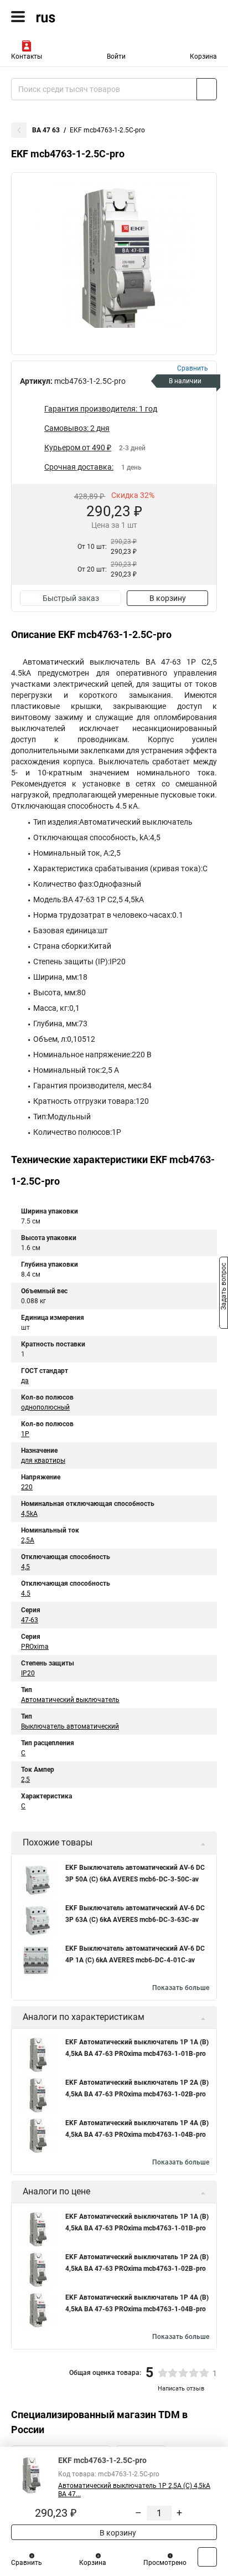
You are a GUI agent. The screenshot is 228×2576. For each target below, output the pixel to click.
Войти (116, 56)
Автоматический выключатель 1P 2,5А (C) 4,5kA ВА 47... (134, 2490)
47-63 (30, 1620)
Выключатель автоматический (70, 1726)
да (25, 1381)
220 (27, 1487)
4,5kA (29, 1514)
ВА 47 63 (46, 130)
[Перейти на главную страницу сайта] (83, 17)
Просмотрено (165, 2563)
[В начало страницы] (207, 2557)
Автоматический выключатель (70, 1700)
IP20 (28, 1673)
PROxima (35, 1647)
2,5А (28, 1540)
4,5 (25, 1567)
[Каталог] (18, 17)
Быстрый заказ (71, 598)
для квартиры (43, 1461)
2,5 (25, 1780)
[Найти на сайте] (207, 89)
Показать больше (181, 1988)
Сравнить (27, 2563)
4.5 (26, 1593)
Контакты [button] (27, 56)
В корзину (168, 598)
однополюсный (45, 1407)
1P (25, 1434)
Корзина (203, 56)
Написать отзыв (181, 2389)
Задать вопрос (224, 1287)
